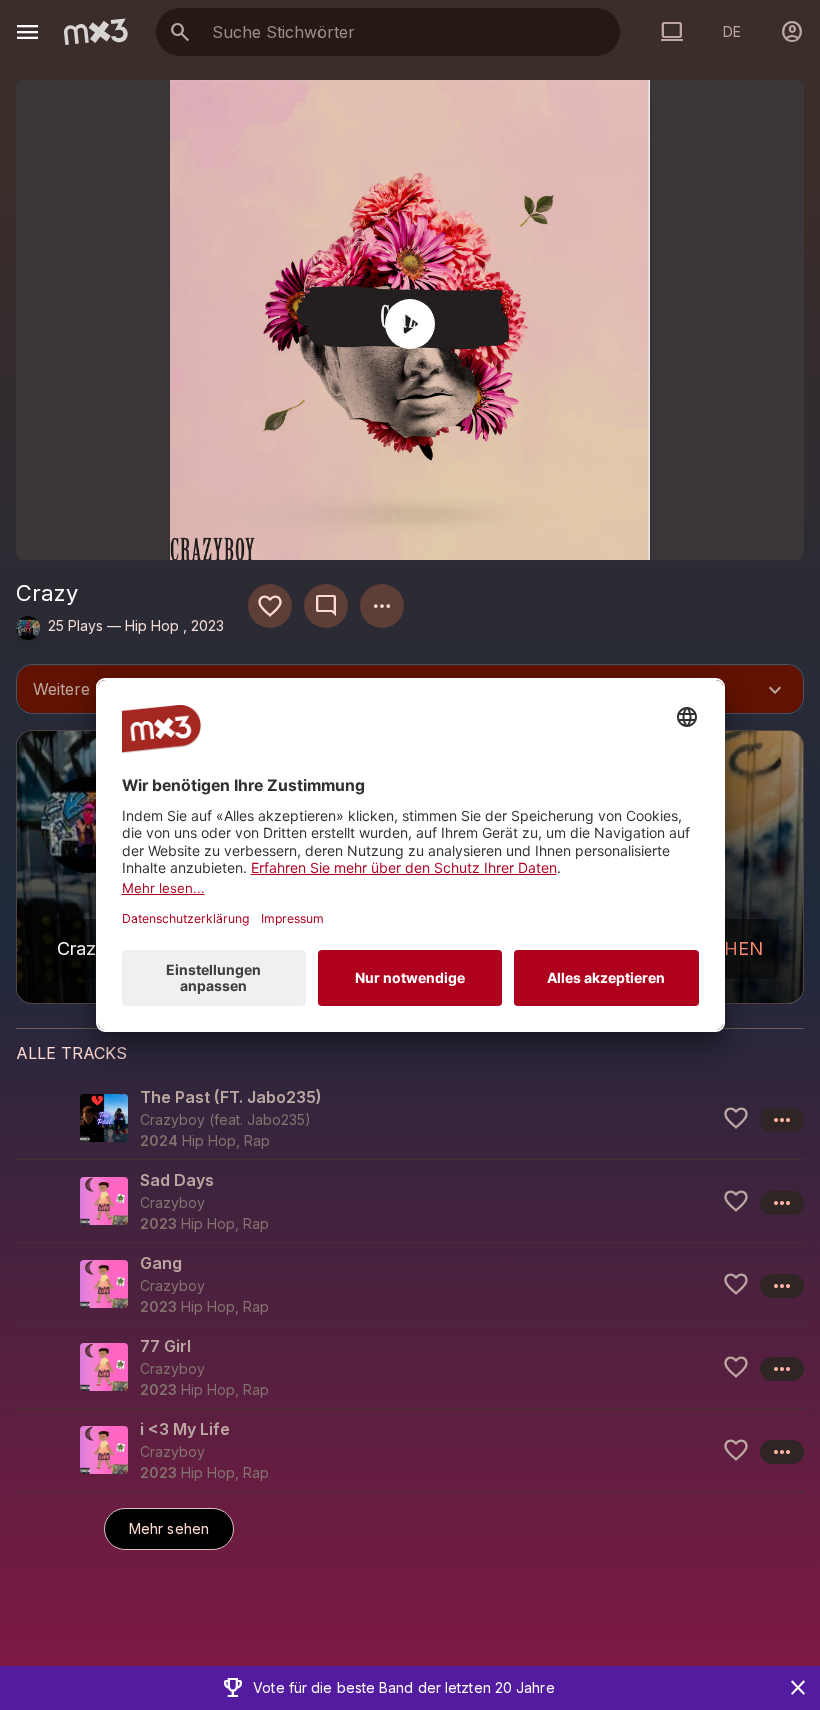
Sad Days (177, 1180)
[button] (410, 1118)
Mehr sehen (169, 1528)
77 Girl (165, 1346)
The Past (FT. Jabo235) (231, 1097)
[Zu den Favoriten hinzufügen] (270, 606)
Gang (161, 1263)
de (732, 31)
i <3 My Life (185, 1429)
